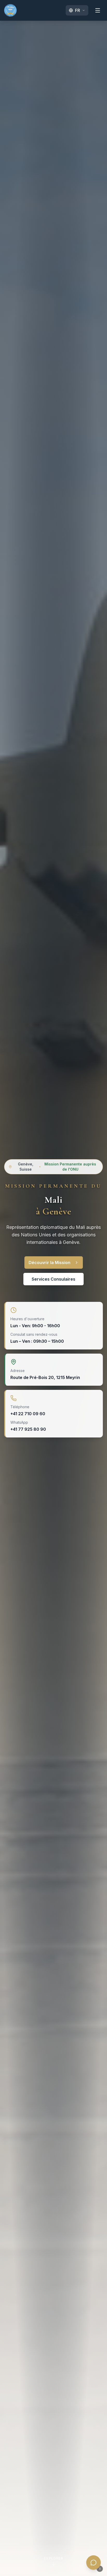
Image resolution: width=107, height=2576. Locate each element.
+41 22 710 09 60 (28, 1414)
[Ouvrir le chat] (93, 2563)
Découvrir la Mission (49, 1263)
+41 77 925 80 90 (28, 1429)
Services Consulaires (53, 1279)
